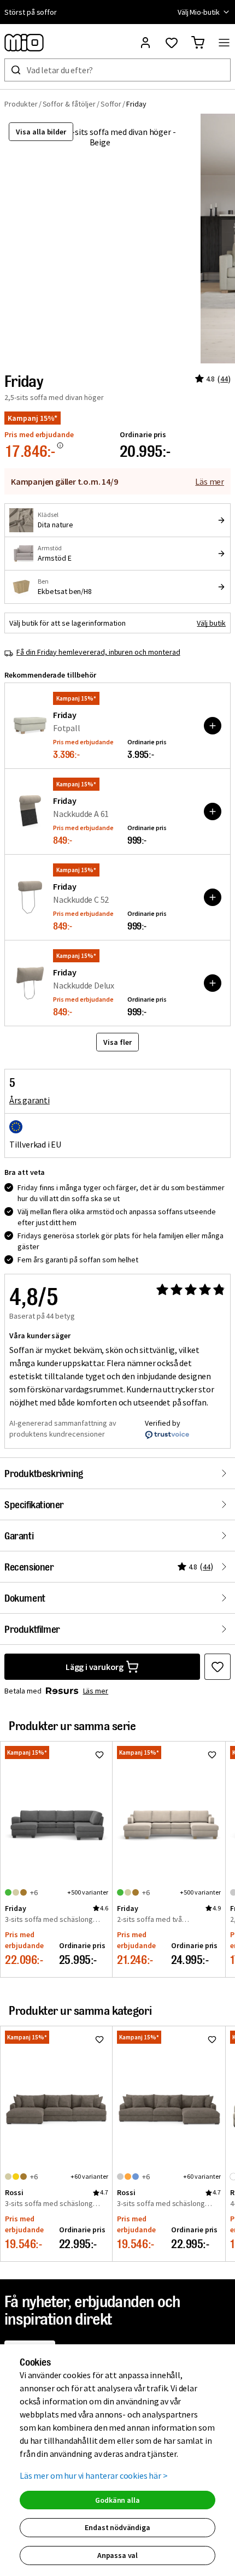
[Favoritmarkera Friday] (218, 1667)
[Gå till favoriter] (172, 43)
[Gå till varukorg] (198, 43)
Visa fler (117, 1042)
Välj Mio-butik (199, 12)
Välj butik (211, 623)
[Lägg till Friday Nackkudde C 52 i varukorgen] (213, 897)
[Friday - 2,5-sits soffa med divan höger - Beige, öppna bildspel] (100, 239)
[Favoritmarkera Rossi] (99, 2039)
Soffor (111, 104)
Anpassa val (117, 2555)
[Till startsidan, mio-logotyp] (24, 43)
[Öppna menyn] (224, 43)
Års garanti (30, 1100)
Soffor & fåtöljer (69, 104)
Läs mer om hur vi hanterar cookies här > (94, 2475)
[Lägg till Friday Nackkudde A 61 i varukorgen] (213, 811)
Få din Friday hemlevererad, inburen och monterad (98, 652)
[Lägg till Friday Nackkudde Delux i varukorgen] (213, 983)
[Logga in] (145, 43)
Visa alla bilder (41, 132)
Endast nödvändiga (117, 2527)
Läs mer (210, 481)
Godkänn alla (117, 2500)
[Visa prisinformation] (60, 445)
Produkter (21, 104)
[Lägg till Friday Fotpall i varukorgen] (213, 726)
